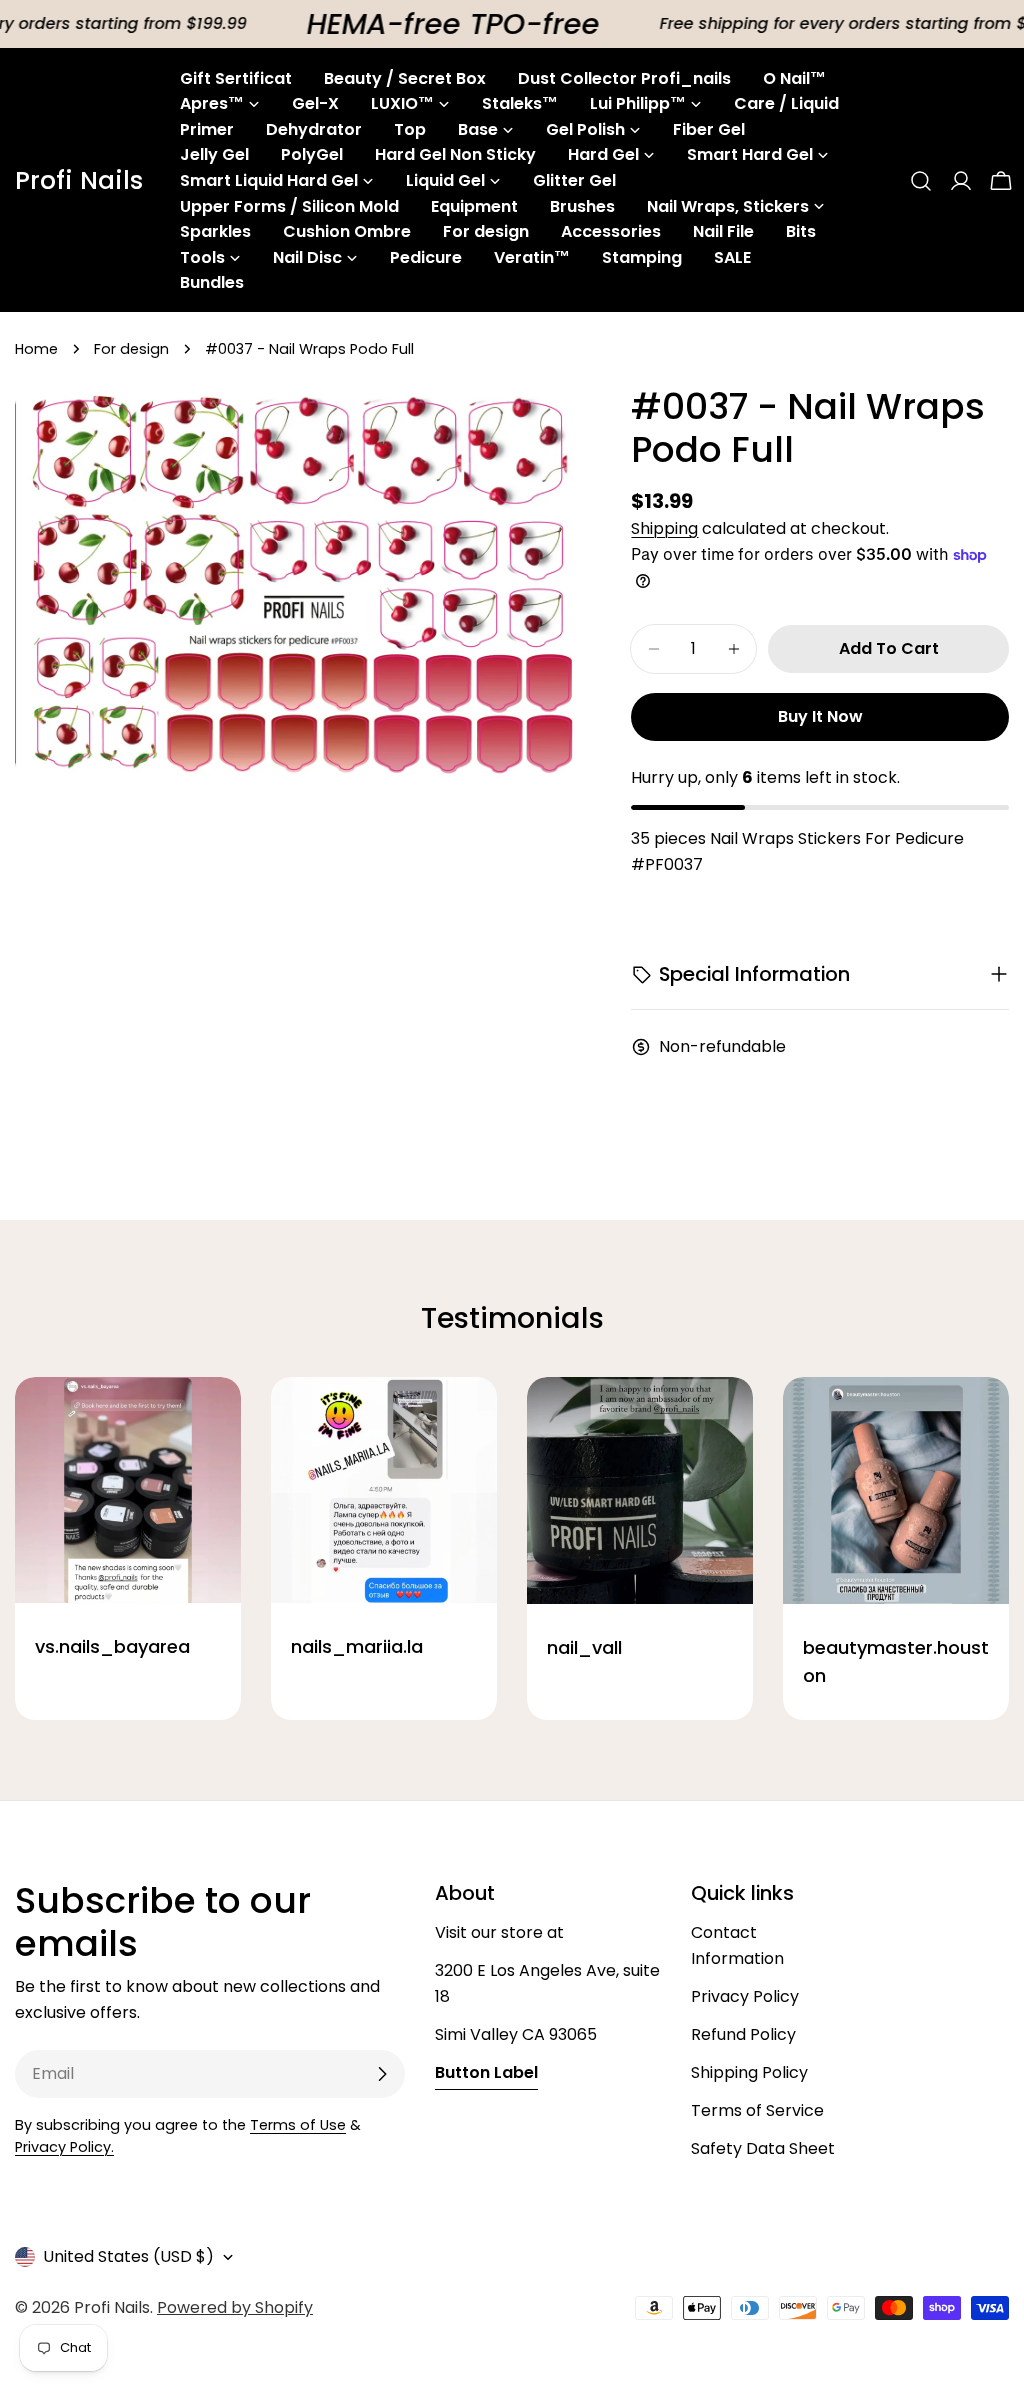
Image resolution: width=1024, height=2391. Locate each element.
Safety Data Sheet (763, 2148)
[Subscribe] (382, 2074)
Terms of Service (757, 2110)
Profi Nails (79, 181)
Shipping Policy (749, 2072)
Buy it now (820, 716)
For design (131, 349)
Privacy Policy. (64, 2147)
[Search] (921, 181)
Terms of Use (298, 2125)
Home (36, 349)
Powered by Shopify (235, 2307)
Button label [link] (486, 2072)
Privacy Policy (745, 1996)
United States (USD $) (128, 2256)
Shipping (664, 528)
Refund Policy (743, 2034)
